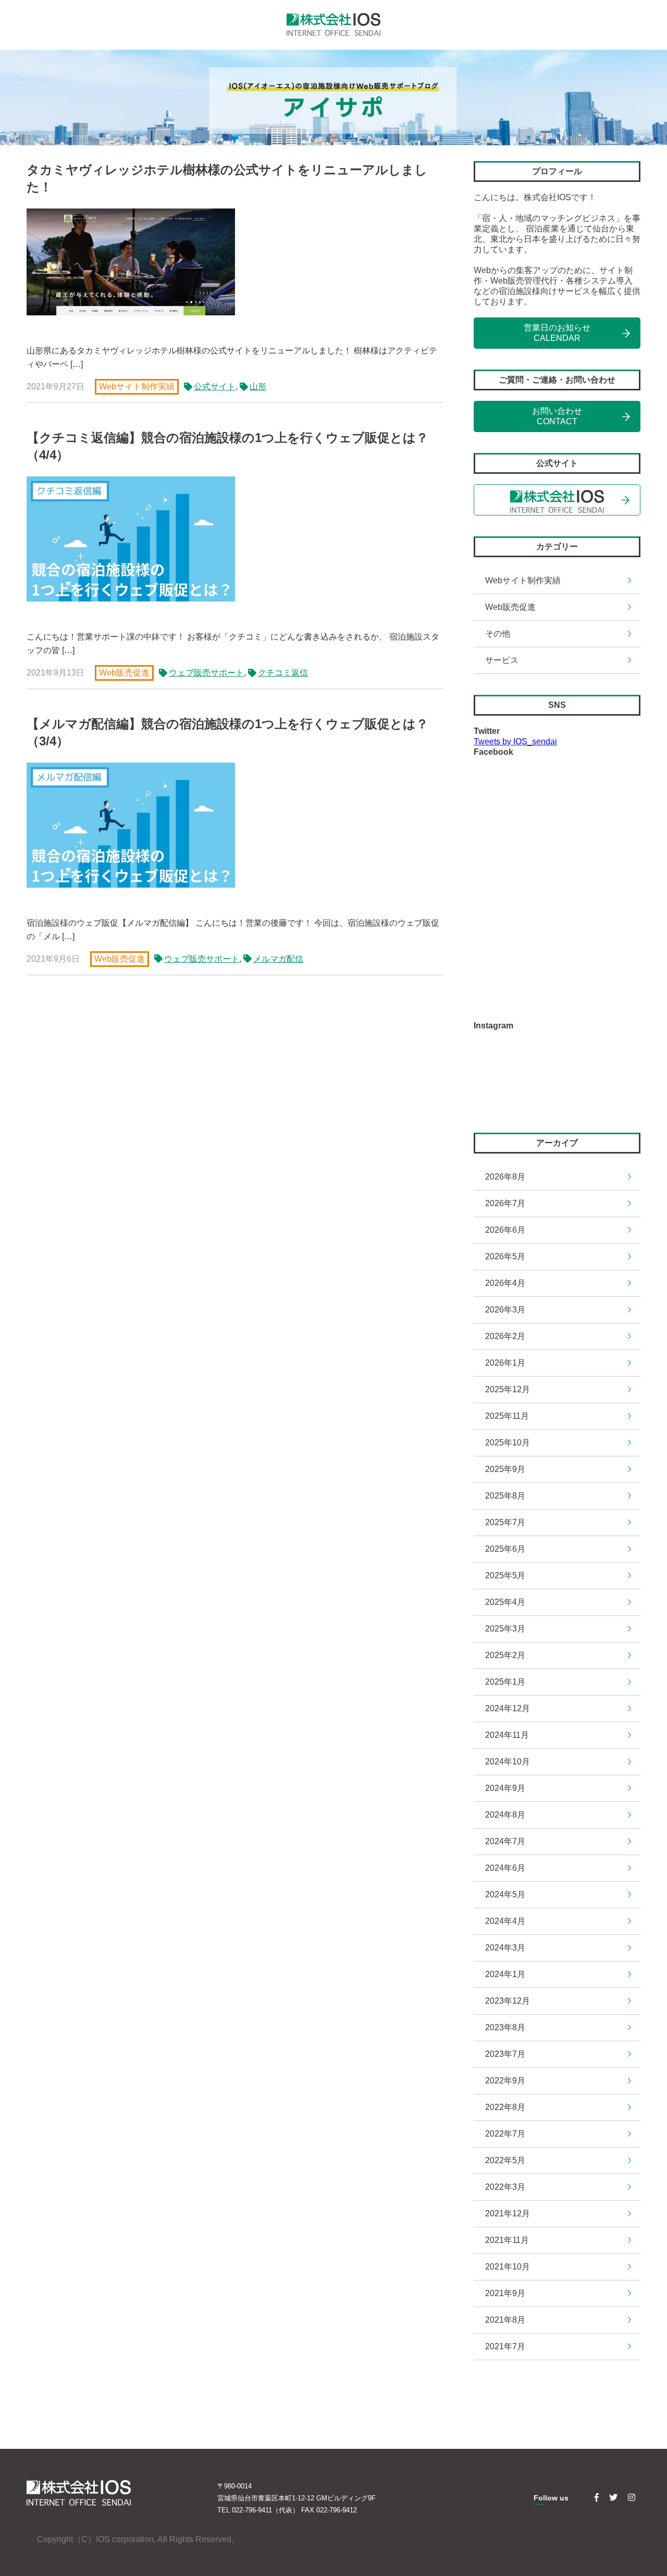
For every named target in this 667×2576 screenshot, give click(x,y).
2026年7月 (505, 1203)
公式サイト (215, 386)
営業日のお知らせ (557, 333)
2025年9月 (505, 1469)
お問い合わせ (557, 416)
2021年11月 (507, 2240)
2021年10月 (508, 2267)
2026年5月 (505, 1256)
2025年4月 (505, 1602)
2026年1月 (505, 1363)
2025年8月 (505, 1496)
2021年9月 (505, 2293)
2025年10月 (508, 1443)
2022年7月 (505, 2134)
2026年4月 (505, 1283)
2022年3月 (505, 2187)
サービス (502, 660)
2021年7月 (505, 2346)
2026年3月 (505, 1310)
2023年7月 (505, 2054)
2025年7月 (505, 1522)
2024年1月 (505, 1974)
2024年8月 (505, 1815)
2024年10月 (508, 1762)
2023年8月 (505, 2027)
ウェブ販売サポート (206, 672)
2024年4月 (505, 1921)
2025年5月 (505, 1575)
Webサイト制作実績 (137, 387)
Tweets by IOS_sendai (515, 741)
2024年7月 (505, 1841)
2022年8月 (505, 2107)
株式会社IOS (333, 25)
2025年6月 (505, 1549)
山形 (258, 386)
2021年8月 (505, 2320)
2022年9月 (505, 2081)
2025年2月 (505, 1655)
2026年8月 (505, 1177)
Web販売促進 (124, 673)
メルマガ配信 (278, 959)
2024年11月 (507, 1735)
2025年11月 (507, 1416)
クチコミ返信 (283, 672)
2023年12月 (508, 2001)
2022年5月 (505, 2160)
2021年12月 (508, 2213)
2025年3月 (505, 1629)
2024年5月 (505, 1894)
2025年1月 (505, 1682)
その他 (498, 634)
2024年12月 (508, 1708)
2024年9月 (505, 1788)
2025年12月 (508, 1389)
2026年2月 (505, 1336)
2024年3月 (505, 1948)
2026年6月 (505, 1230)
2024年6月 (505, 1868)
